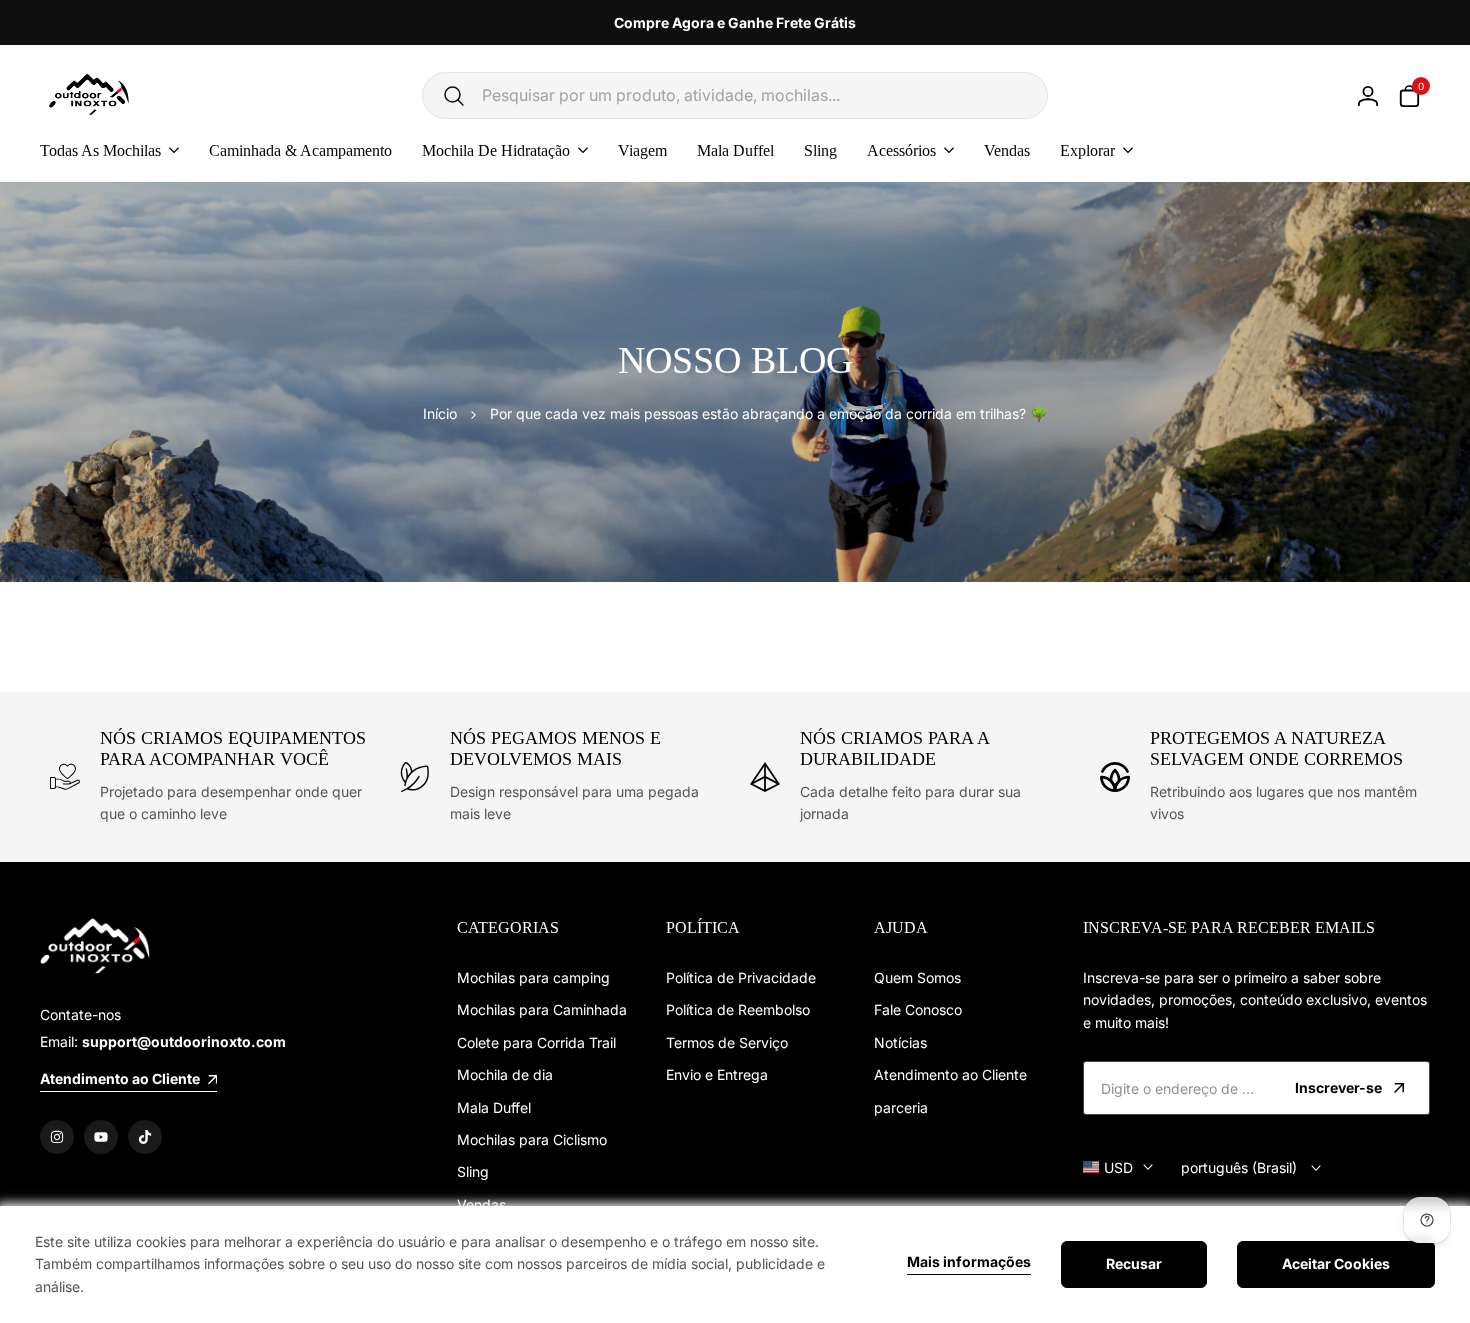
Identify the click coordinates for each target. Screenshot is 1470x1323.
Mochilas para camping (533, 977)
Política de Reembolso (738, 1009)
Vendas (481, 1204)
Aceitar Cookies (1336, 1263)
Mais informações (969, 1262)
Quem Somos (917, 977)
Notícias (900, 1042)
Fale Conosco (918, 1009)
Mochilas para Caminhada (542, 1009)
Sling (473, 1171)
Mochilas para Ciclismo (532, 1139)
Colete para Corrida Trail (536, 1042)
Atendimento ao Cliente (950, 1074)
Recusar (1134, 1263)
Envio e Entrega (717, 1074)
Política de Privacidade (741, 977)
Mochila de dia (505, 1074)
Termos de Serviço (727, 1042)
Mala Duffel (494, 1107)
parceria (901, 1107)
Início (440, 413)
